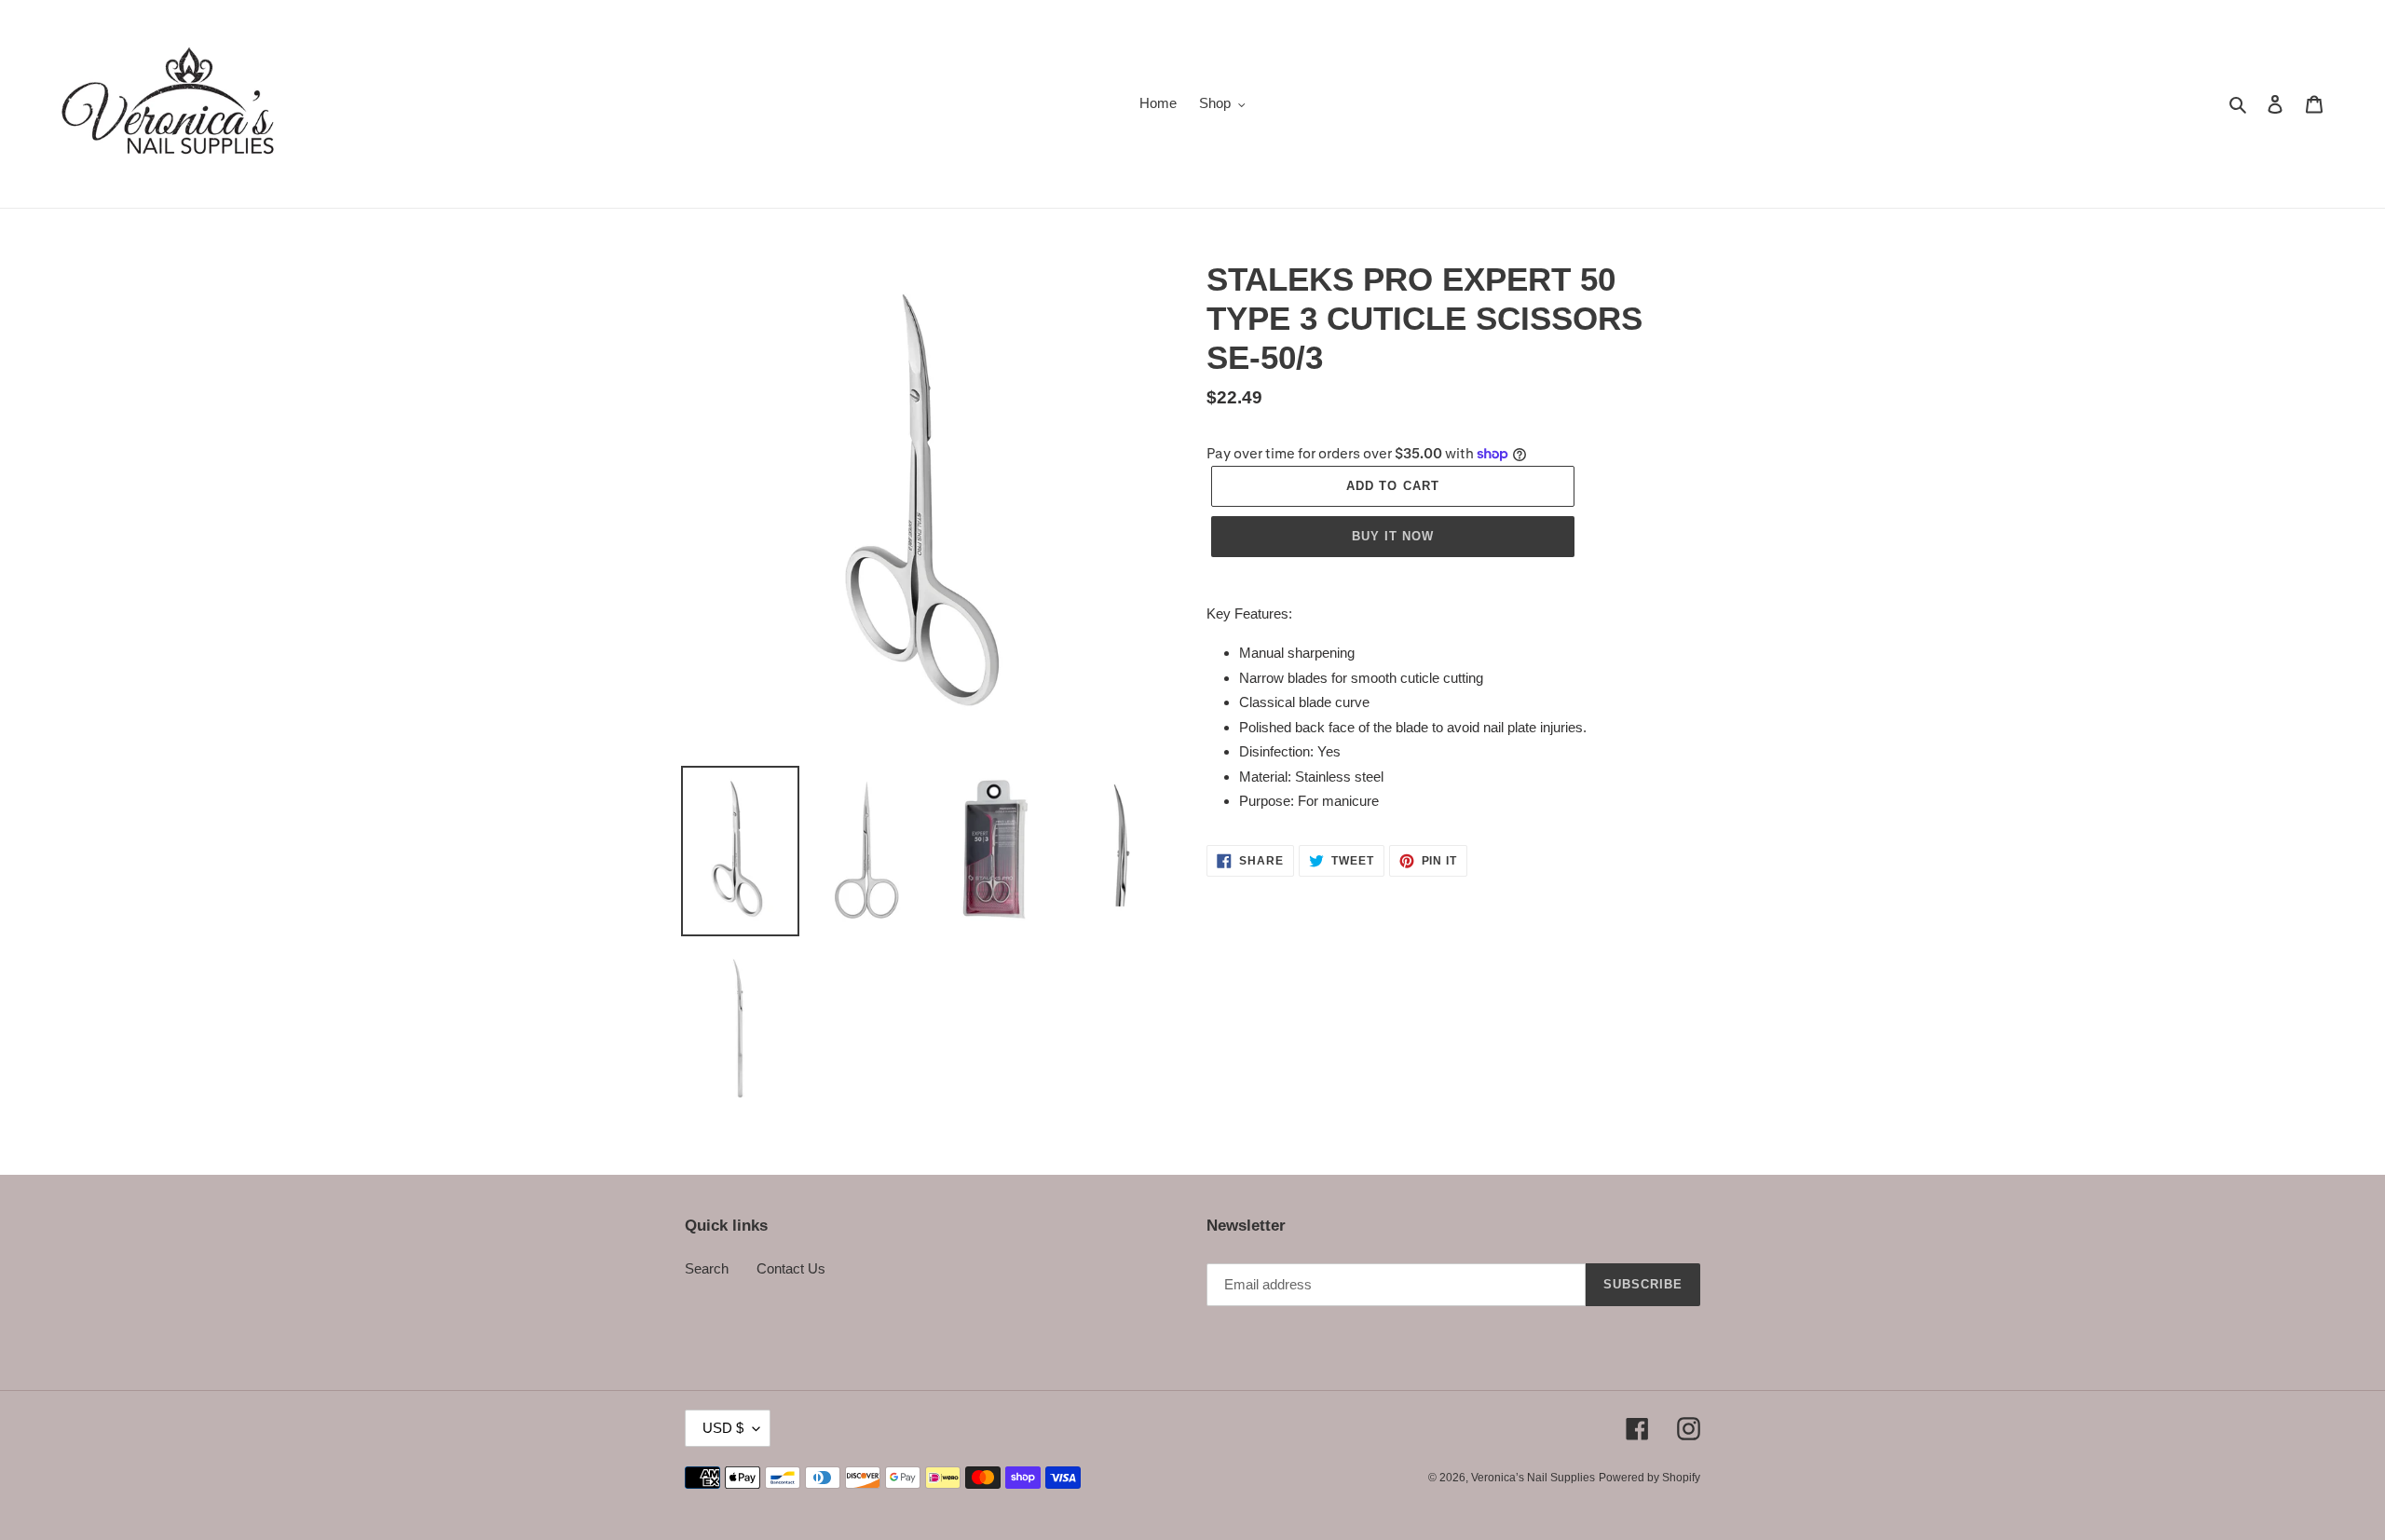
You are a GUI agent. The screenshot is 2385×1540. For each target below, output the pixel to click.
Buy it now (1393, 536)
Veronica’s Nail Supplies (1533, 1478)
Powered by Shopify (1649, 1478)
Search (707, 1268)
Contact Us (791, 1268)
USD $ (723, 1428)
